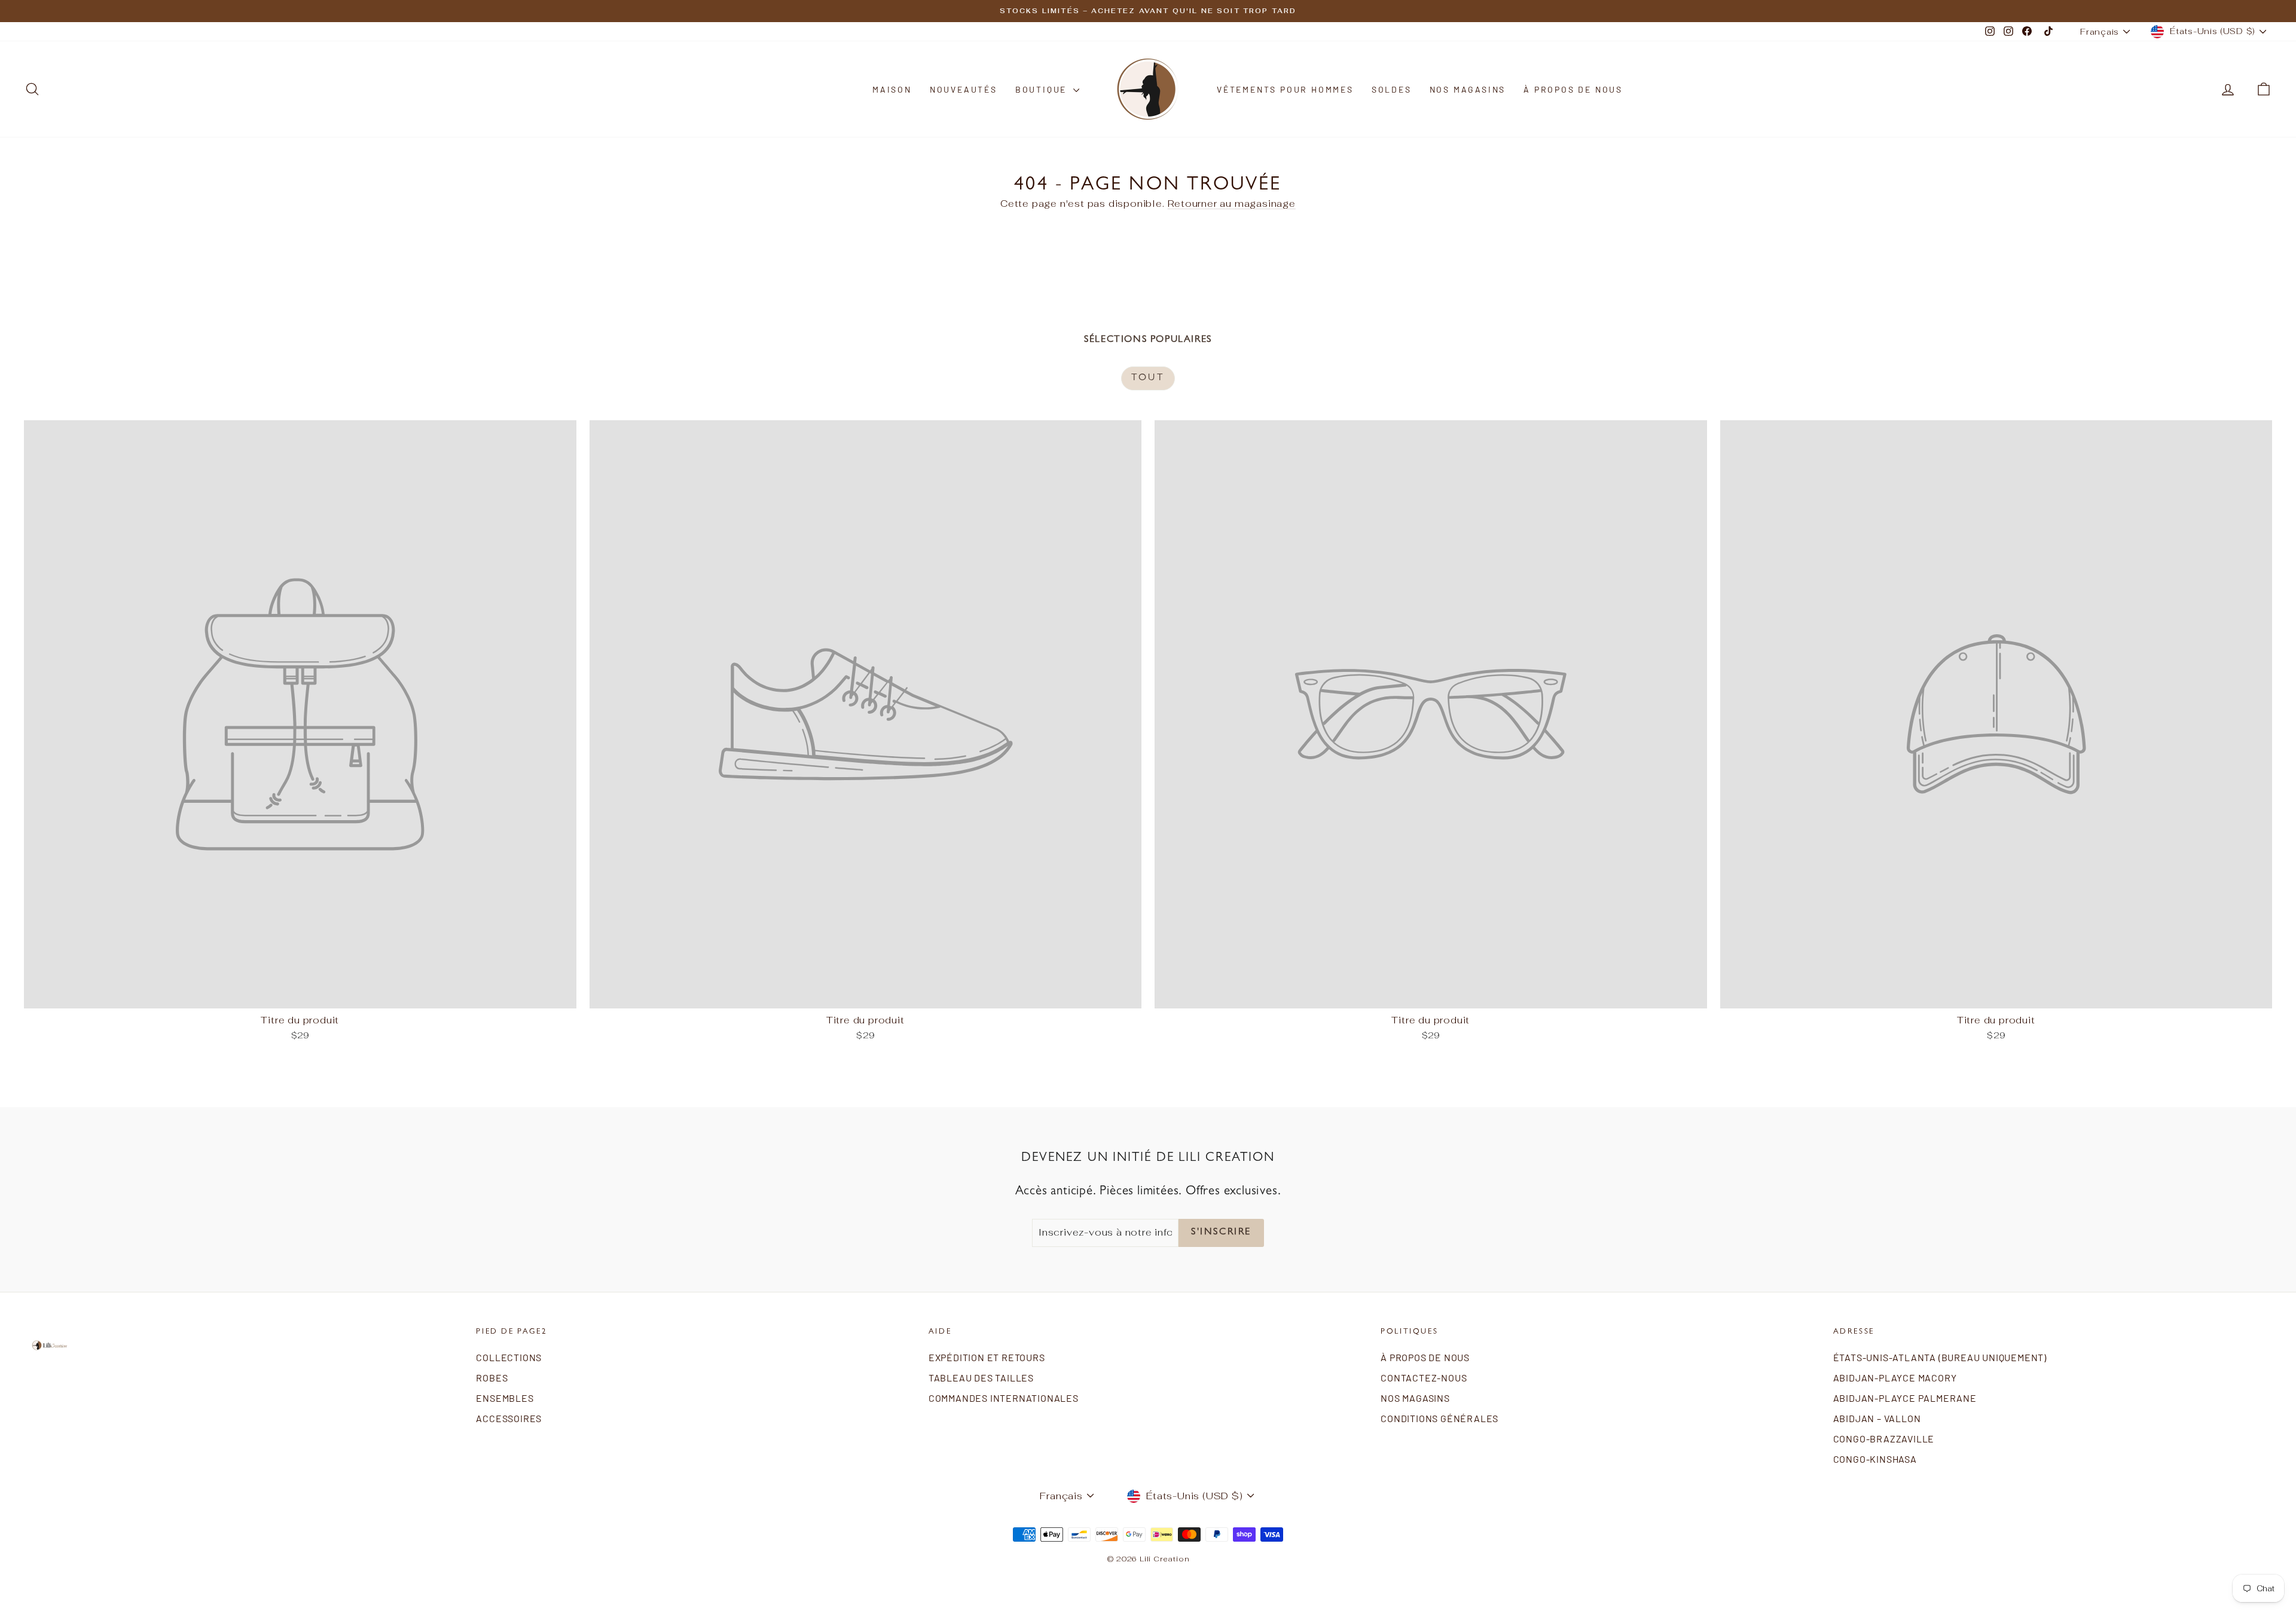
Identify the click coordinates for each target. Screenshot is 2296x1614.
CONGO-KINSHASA (1875, 1459)
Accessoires (509, 1418)
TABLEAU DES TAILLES (981, 1378)
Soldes (1392, 89)
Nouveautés (964, 89)
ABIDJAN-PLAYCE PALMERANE (1905, 1398)
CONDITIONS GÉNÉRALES (1439, 1418)
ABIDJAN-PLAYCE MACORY (1895, 1378)
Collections (509, 1357)
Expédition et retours (987, 1357)
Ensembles (505, 1398)
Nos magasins (1468, 89)
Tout (1148, 378)
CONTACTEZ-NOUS (1424, 1378)
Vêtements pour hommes (1285, 89)
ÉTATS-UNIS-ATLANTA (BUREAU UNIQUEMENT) (1940, 1357)
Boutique (1043, 89)
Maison (892, 89)
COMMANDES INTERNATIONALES (1004, 1398)
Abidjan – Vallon (1877, 1418)
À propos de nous (1573, 89)
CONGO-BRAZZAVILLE (1884, 1439)
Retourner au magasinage (1232, 204)
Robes (492, 1378)
